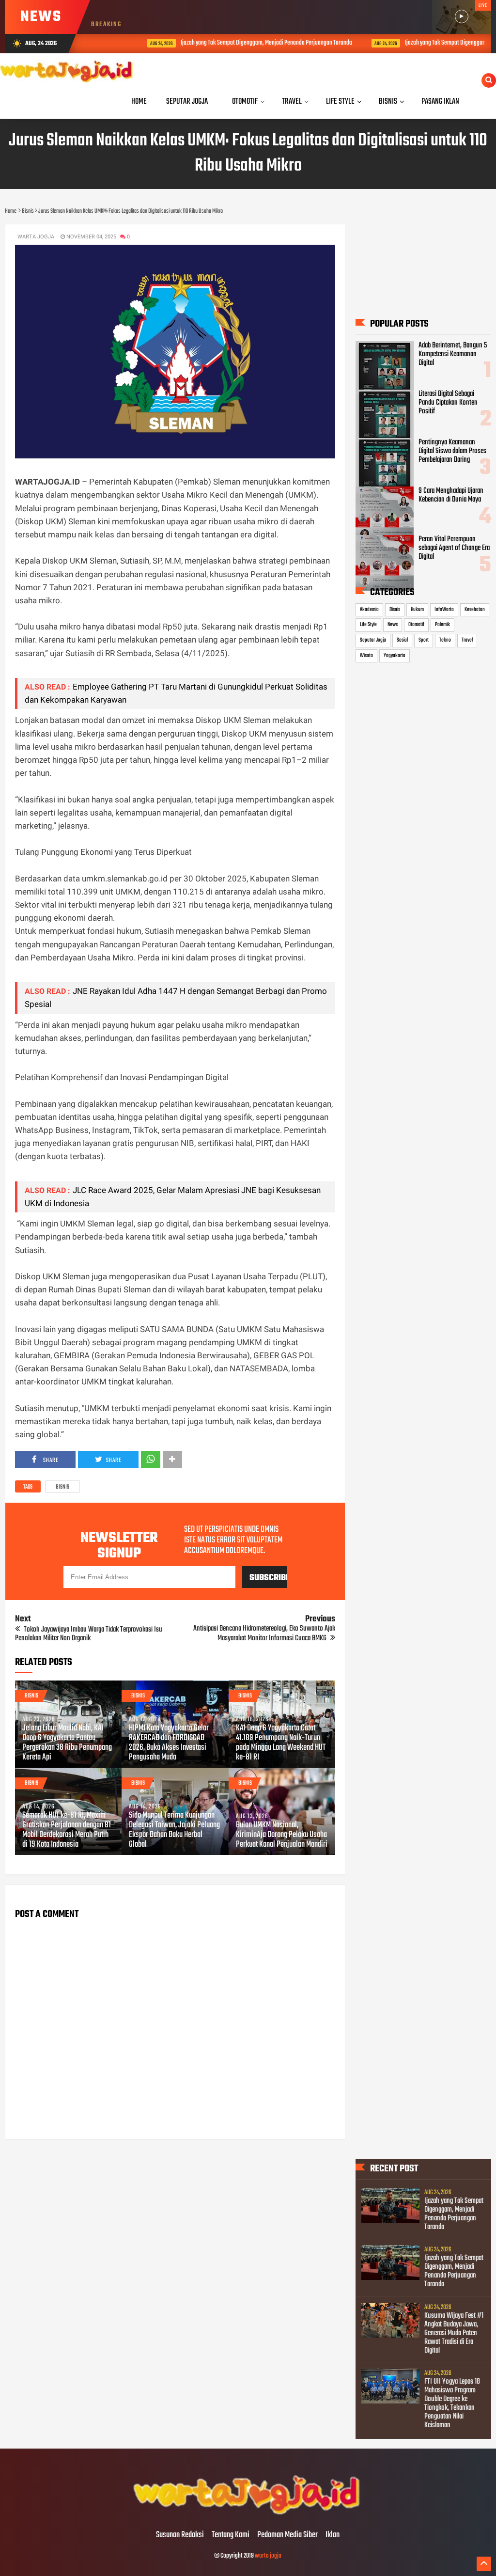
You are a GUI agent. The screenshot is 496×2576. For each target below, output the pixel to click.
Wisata (366, 656)
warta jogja (268, 2556)
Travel (467, 640)
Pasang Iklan (440, 102)
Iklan (333, 2535)
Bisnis (62, 1487)
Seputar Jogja (373, 640)
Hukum (417, 610)
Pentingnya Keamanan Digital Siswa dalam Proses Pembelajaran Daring (452, 451)
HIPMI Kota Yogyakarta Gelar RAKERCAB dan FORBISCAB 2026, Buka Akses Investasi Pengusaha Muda (169, 1743)
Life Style (368, 625)
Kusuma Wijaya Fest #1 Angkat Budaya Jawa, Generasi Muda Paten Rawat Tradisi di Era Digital (454, 2333)
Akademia (369, 610)
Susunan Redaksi (180, 2535)
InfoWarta (444, 610)
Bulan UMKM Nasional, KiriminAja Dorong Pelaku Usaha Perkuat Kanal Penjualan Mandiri (282, 1835)
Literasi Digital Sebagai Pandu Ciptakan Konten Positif (448, 403)
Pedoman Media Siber (287, 2535)
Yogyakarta (395, 656)
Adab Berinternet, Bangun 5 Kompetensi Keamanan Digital (453, 354)
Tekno (445, 640)
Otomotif (416, 625)
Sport (424, 640)
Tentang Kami (231, 2535)
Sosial (402, 640)
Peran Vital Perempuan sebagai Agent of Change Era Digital (454, 548)
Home (139, 102)
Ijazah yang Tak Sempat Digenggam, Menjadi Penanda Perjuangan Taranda (234, 43)
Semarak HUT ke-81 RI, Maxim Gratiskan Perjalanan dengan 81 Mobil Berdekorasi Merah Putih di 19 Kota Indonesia (67, 1830)
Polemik (442, 625)
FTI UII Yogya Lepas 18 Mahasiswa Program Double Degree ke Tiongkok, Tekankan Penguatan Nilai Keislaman (452, 2403)
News (393, 625)
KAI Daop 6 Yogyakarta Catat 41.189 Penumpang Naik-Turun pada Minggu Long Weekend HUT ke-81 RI (281, 1743)
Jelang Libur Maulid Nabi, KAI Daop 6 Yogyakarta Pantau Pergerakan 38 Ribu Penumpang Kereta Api (67, 1743)
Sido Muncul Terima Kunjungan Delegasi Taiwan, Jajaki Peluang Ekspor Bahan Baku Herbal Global (174, 1830)
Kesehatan (475, 610)
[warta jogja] (248, 2515)
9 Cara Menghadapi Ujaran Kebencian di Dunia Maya (451, 495)
